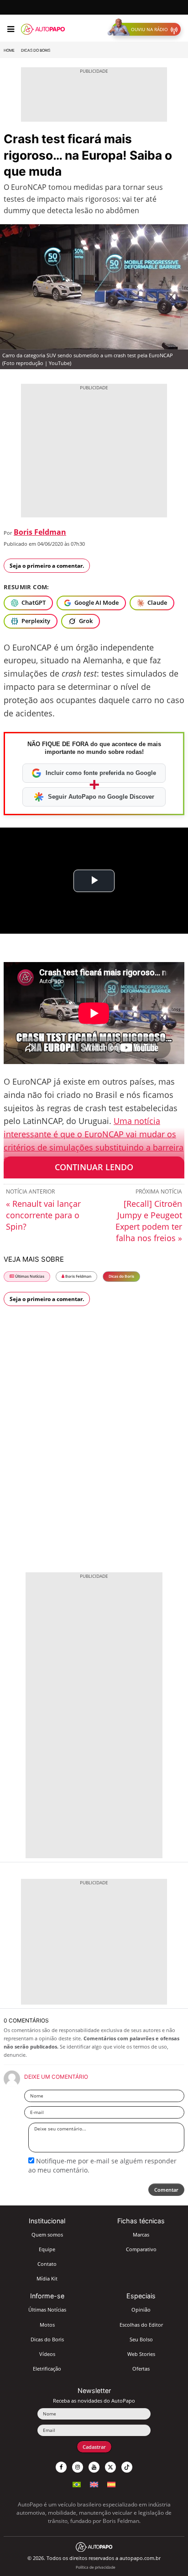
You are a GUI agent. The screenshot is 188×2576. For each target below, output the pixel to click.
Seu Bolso (141, 2339)
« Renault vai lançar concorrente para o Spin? (43, 1215)
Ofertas (141, 2369)
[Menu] (11, 29)
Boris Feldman (40, 532)
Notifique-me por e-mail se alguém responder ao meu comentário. (102, 2165)
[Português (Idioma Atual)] (77, 2483)
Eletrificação (47, 2369)
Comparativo (141, 2249)
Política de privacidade (96, 2567)
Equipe (47, 2249)
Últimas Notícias (29, 1276)
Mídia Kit (47, 2278)
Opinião (141, 2310)
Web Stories (141, 2354)
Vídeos (47, 2354)
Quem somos (47, 2235)
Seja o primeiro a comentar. (47, 566)
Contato (47, 2264)
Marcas (141, 2235)
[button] (146, 29)
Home (9, 50)
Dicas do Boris (36, 50)
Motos (47, 2325)
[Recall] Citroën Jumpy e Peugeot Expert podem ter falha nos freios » (149, 1221)
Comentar (166, 2190)
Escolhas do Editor (141, 2325)
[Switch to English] (94, 2483)
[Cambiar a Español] (111, 2483)
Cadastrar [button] (94, 2447)
